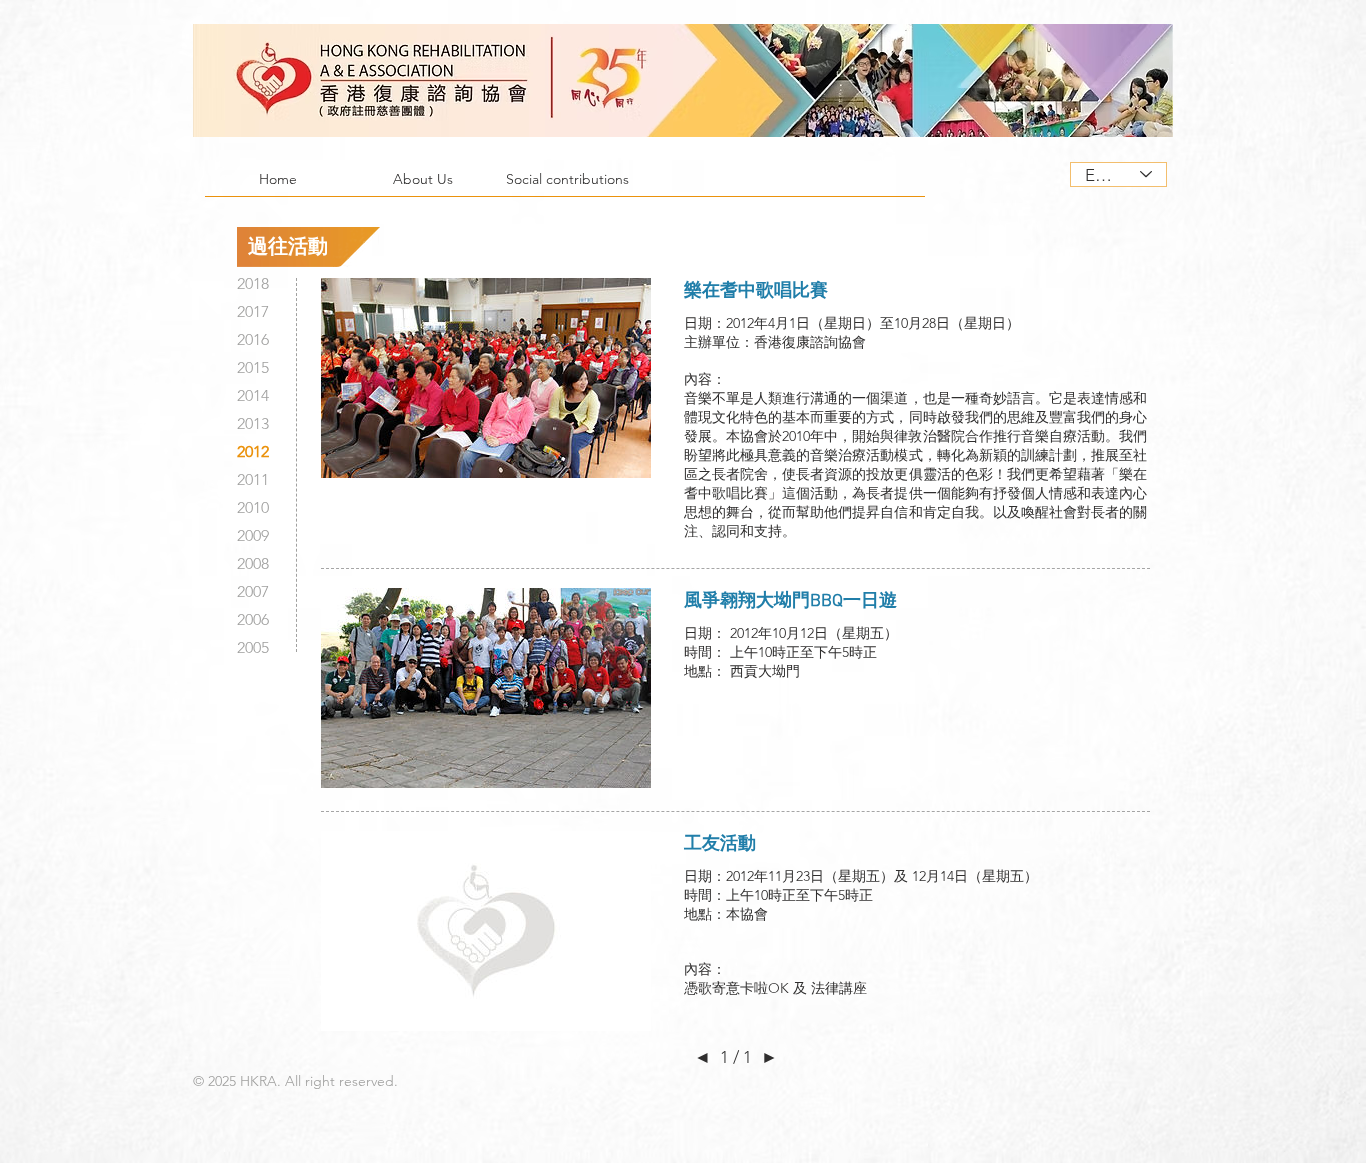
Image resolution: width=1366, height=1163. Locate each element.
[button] (422, 185)
